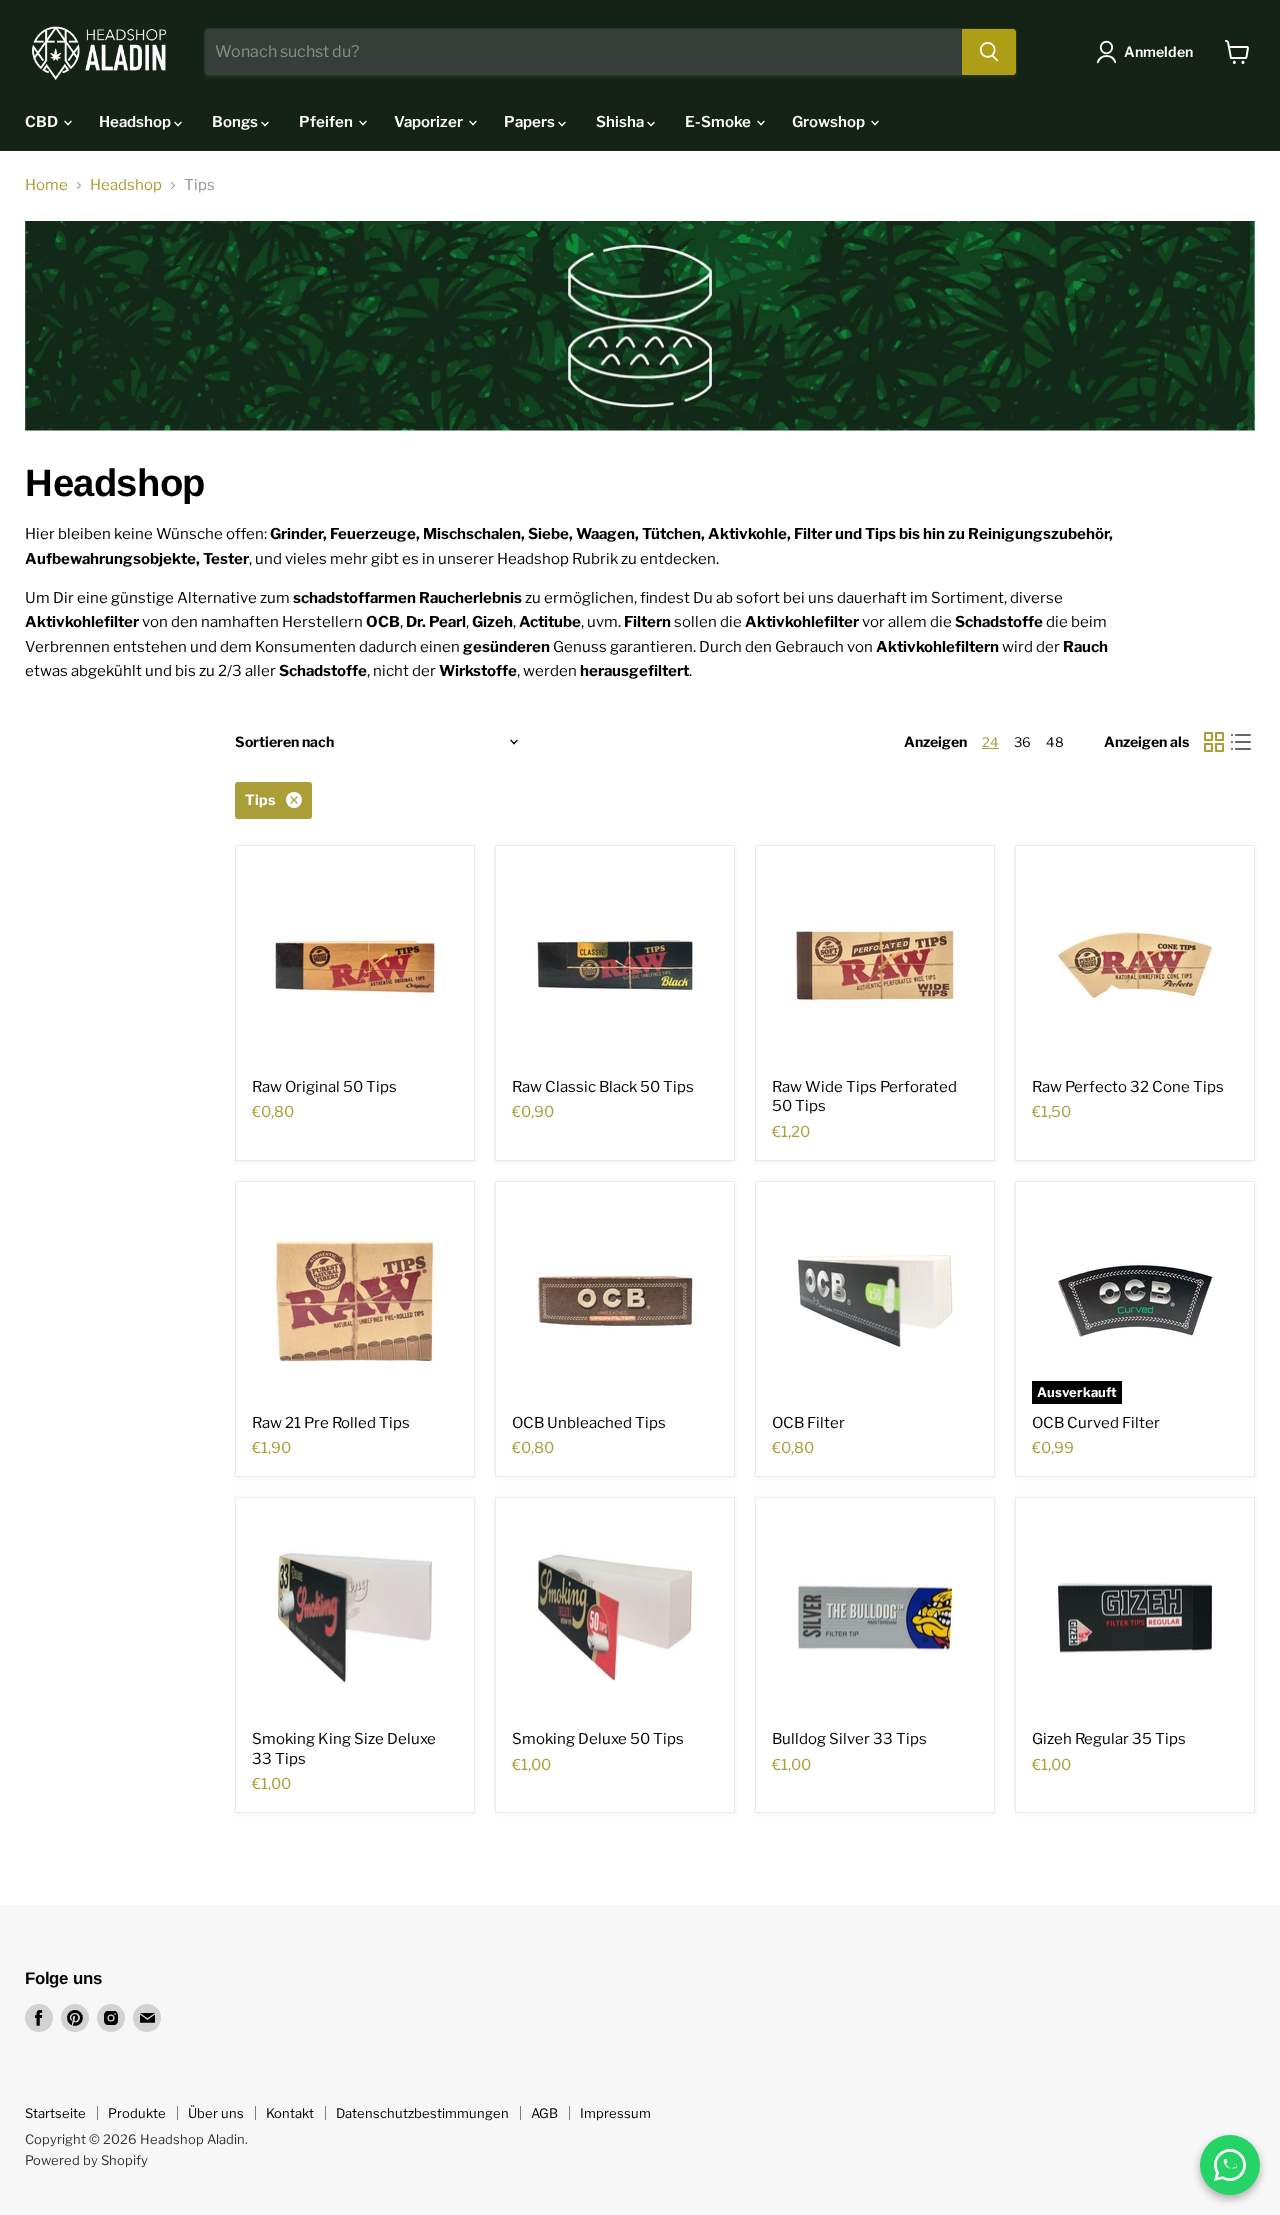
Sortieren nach (284, 742)
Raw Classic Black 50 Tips (603, 1087)
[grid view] (1214, 743)
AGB (544, 2113)
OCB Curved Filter (1096, 1423)
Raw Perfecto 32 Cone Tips (1128, 1087)
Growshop (830, 122)
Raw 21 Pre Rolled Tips (331, 1423)
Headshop (136, 122)
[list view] (1242, 743)
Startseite (55, 2113)
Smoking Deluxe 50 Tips (598, 1739)
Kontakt (290, 2113)
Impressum (615, 2113)
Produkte (137, 2113)
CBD (43, 122)
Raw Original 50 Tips (324, 1087)
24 (990, 742)
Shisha (621, 122)
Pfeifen (327, 122)
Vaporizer (430, 122)
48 (1055, 742)
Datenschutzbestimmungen (422, 2113)
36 (1022, 742)
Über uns (216, 2113)
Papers (531, 122)
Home (46, 185)
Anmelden (1158, 51)
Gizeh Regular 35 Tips (1109, 1739)
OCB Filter (808, 1423)
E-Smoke (719, 122)
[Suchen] (989, 52)
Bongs (236, 122)
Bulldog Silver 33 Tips (849, 1739)
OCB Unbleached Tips (589, 1423)
